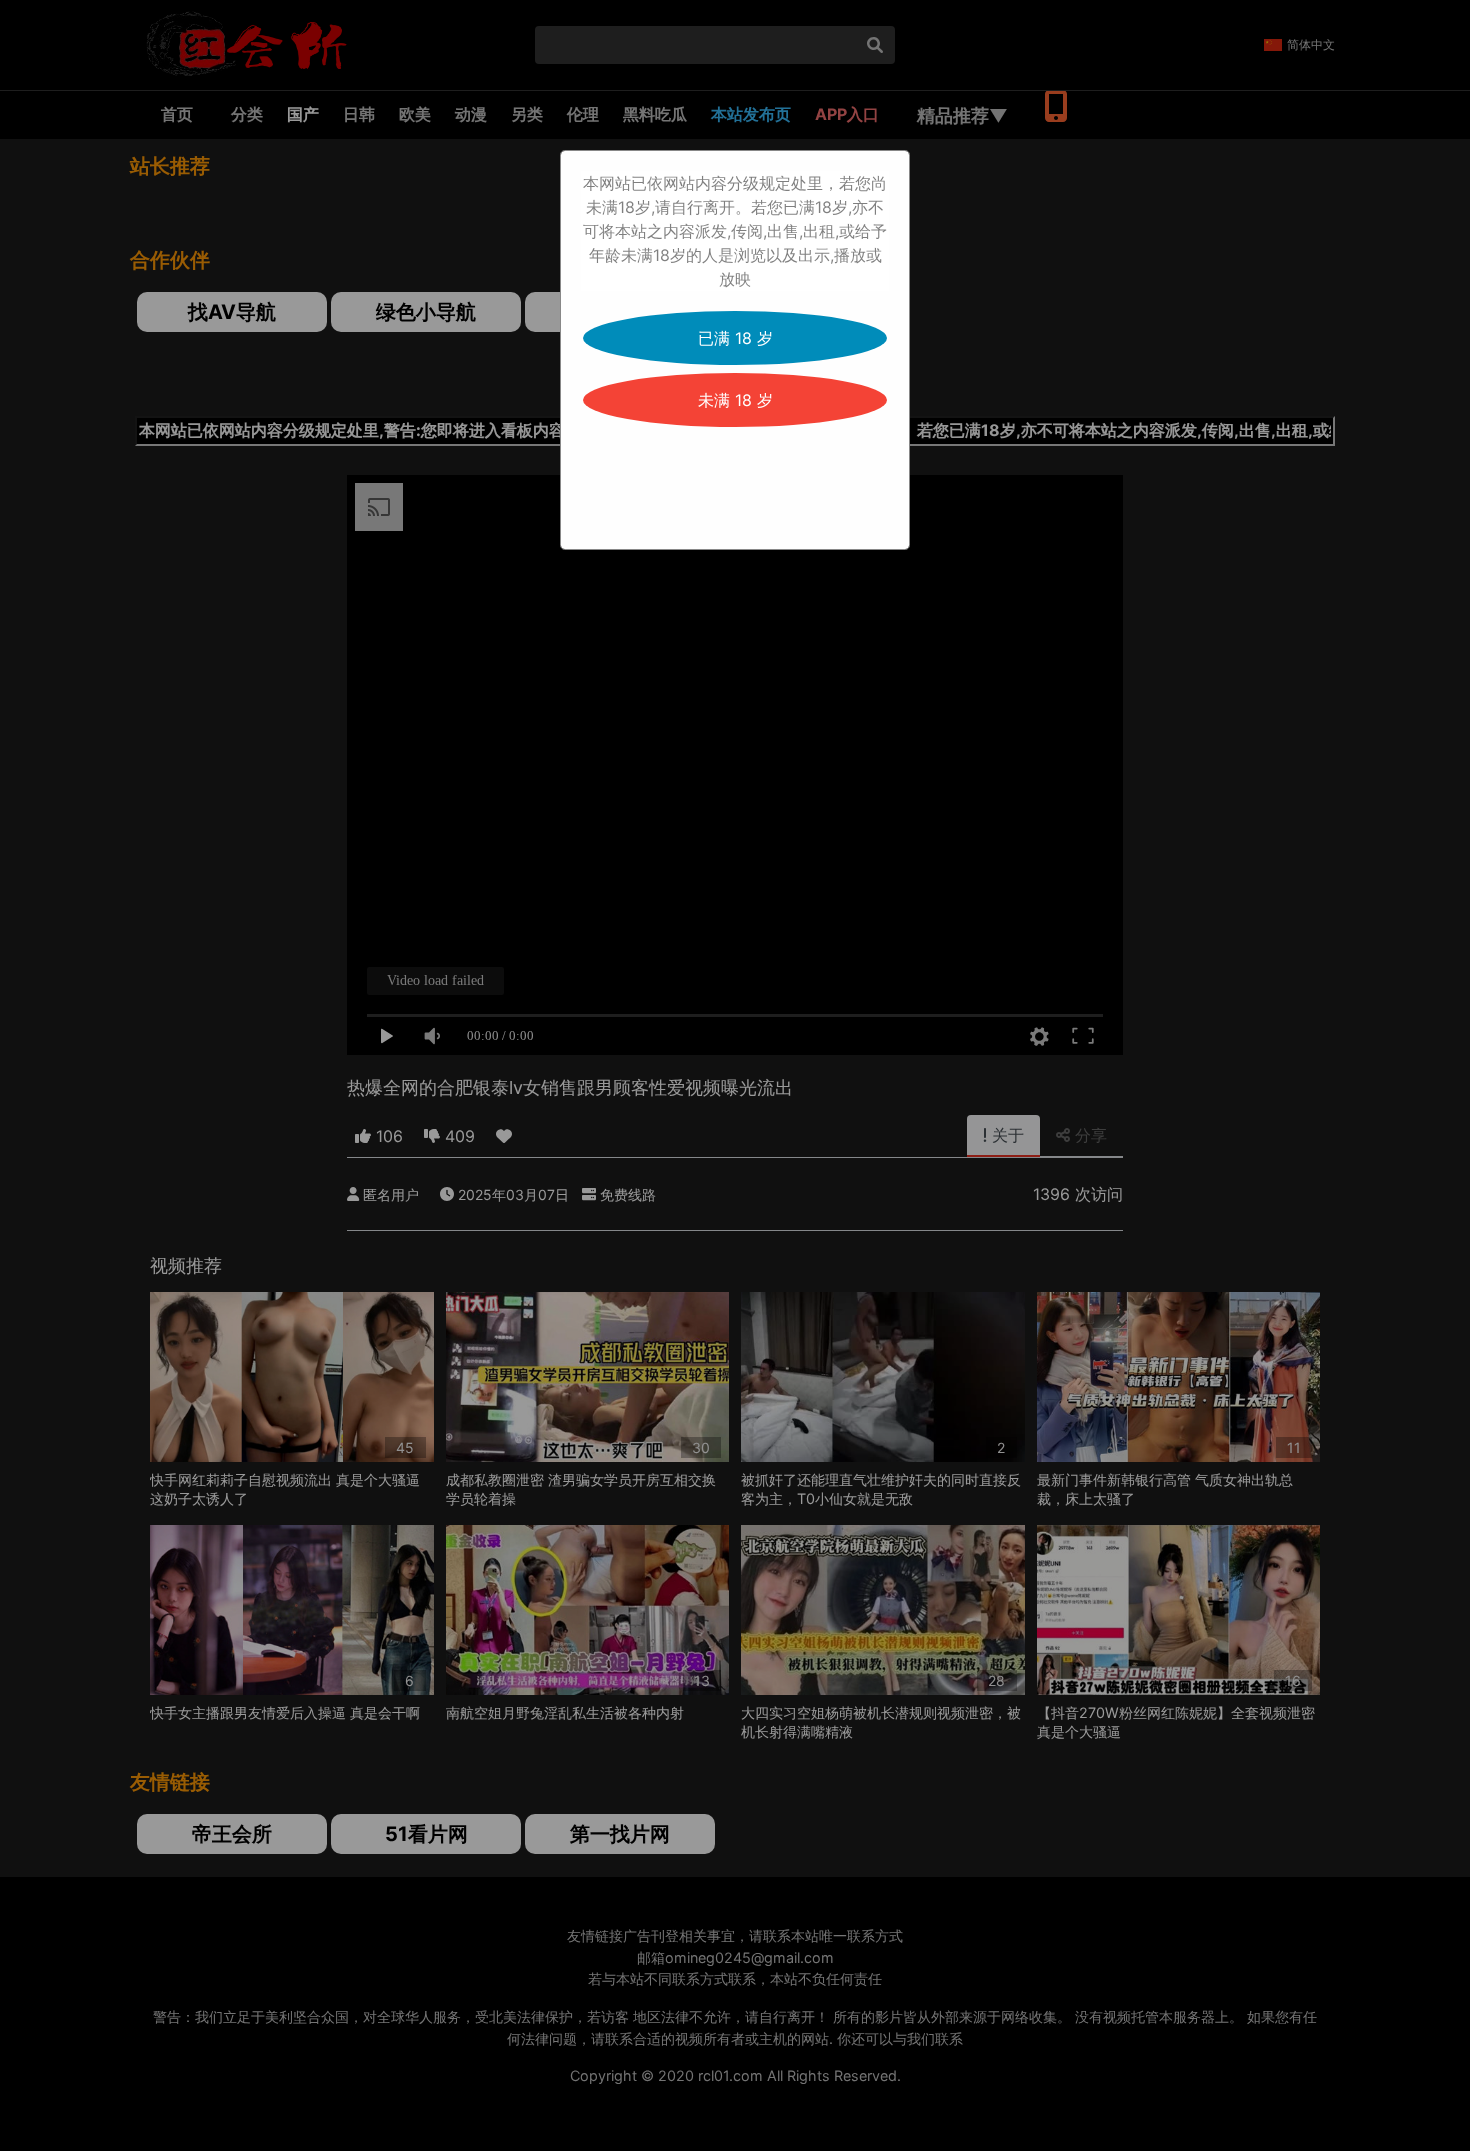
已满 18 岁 (735, 338)
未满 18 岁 (735, 400)
